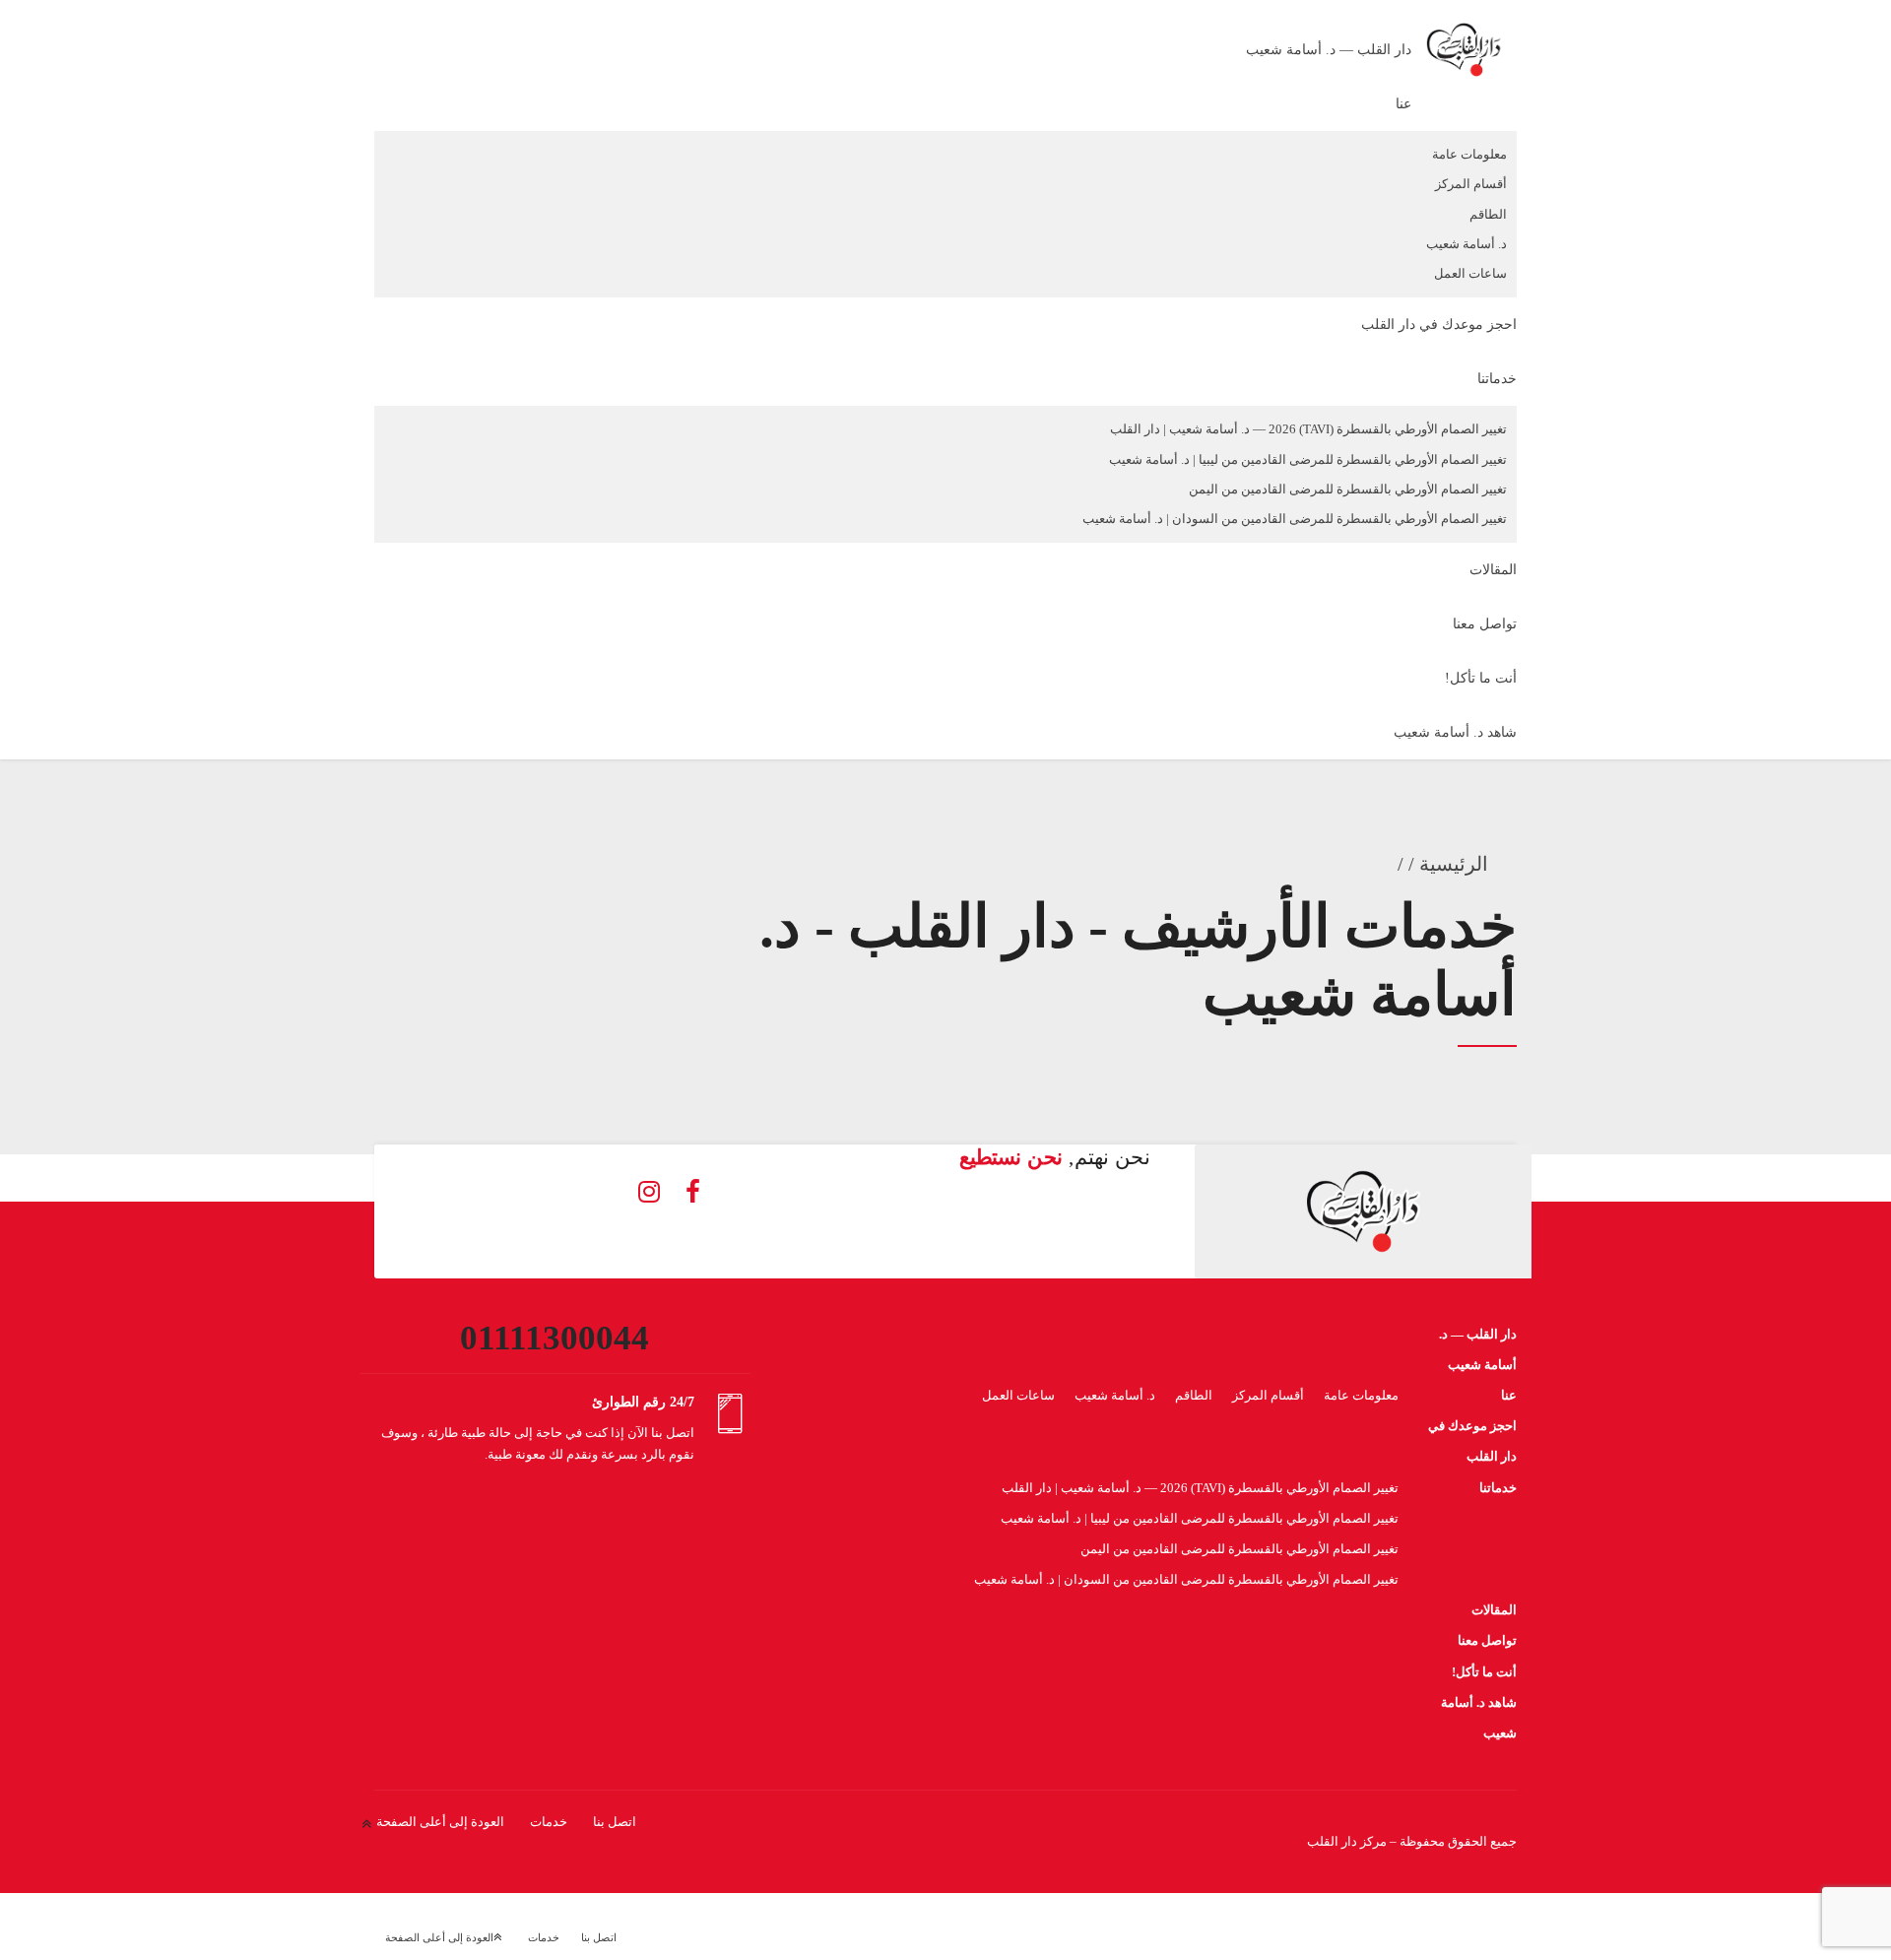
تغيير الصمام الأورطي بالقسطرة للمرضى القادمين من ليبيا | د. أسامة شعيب (1308, 459)
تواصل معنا (1485, 624)
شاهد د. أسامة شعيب (1455, 732)
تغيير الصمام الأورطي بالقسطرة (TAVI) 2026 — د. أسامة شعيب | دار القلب (1308, 429)
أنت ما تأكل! (1481, 678)
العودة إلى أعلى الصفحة (440, 1822)
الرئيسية (1454, 864)
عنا (1403, 104)
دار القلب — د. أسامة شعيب (1329, 50)
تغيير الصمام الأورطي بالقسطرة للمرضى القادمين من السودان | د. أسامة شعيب (1295, 519)
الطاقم (1488, 214)
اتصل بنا (615, 1822)
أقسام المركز (1471, 184)
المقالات (1493, 570)
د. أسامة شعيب (1467, 244)
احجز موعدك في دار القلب (1439, 325)
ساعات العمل (1470, 273)
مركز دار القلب (1347, 1841)
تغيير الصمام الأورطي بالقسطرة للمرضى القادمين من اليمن (1348, 489)
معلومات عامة (1469, 154)
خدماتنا (1497, 379)
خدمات (549, 1822)
